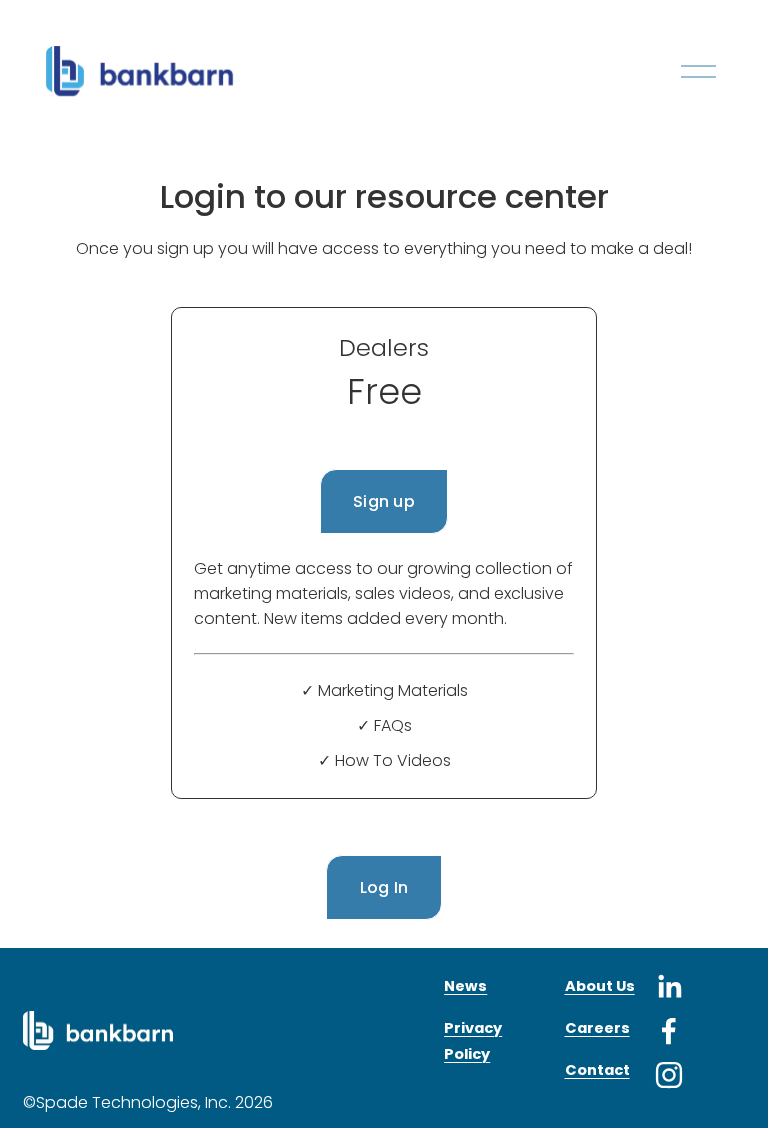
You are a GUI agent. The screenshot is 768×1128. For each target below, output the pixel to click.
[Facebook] (669, 1031)
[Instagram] (669, 1075)
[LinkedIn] (669, 987)
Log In (384, 887)
